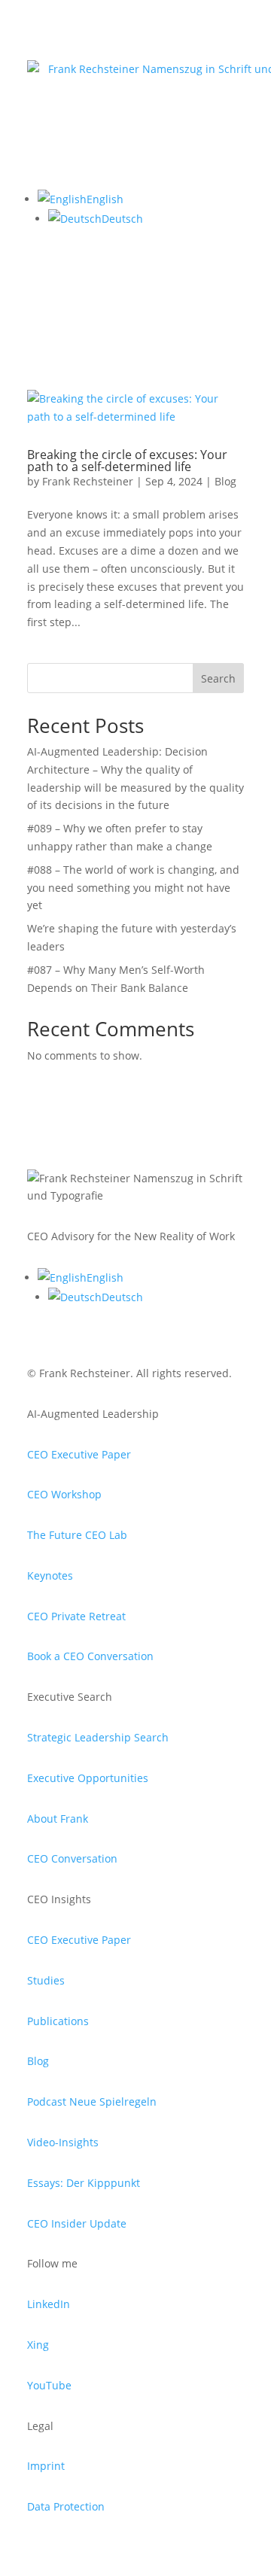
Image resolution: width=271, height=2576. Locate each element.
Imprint (46, 2466)
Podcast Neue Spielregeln (92, 2102)
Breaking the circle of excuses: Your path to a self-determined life (127, 461)
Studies (46, 1980)
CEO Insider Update (77, 2223)
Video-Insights (63, 2142)
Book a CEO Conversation (90, 1656)
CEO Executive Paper (79, 1454)
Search (218, 678)
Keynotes (50, 1575)
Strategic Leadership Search (98, 1737)
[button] (81, 199)
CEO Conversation (72, 1858)
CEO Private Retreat (76, 1616)
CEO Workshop (64, 1494)
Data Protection (66, 2506)
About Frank (58, 1819)
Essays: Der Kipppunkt (84, 2183)
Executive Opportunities (88, 1778)
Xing (38, 2345)
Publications (58, 2021)
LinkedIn (49, 2304)
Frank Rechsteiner (88, 481)
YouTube (49, 2385)
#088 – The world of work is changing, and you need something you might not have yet (133, 888)
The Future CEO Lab (77, 1535)
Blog (225, 481)
